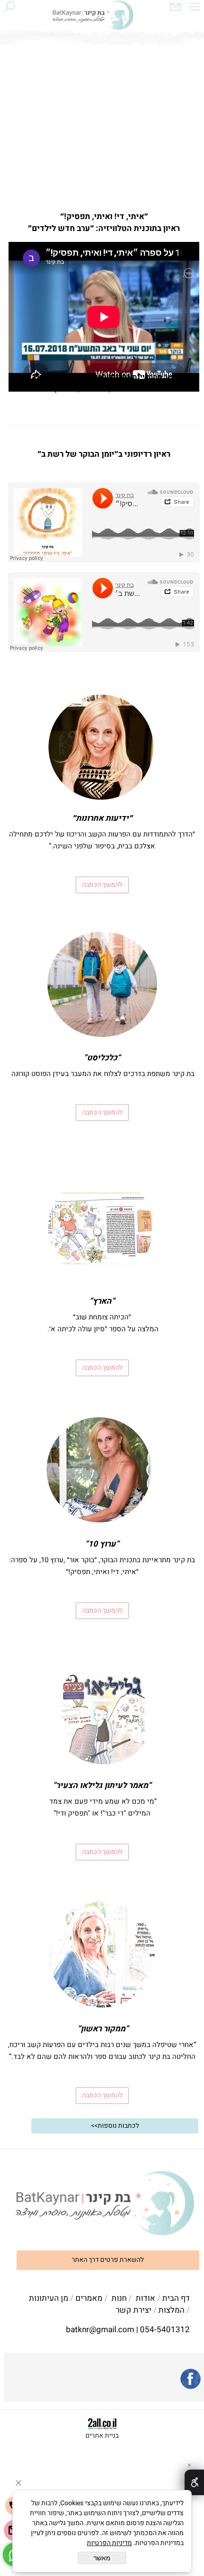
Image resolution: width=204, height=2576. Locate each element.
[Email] (176, 9)
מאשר (102, 2558)
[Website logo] (93, 17)
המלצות (172, 2310)
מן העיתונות (49, 2298)
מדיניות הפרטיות (109, 2543)
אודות (145, 2298)
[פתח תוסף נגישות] (194, 2482)
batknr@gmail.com (100, 2330)
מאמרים (89, 2298)
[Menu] (195, 9)
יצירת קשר (134, 2310)
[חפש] (9, 9)
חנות (119, 2298)
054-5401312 (165, 2330)
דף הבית (176, 2298)
